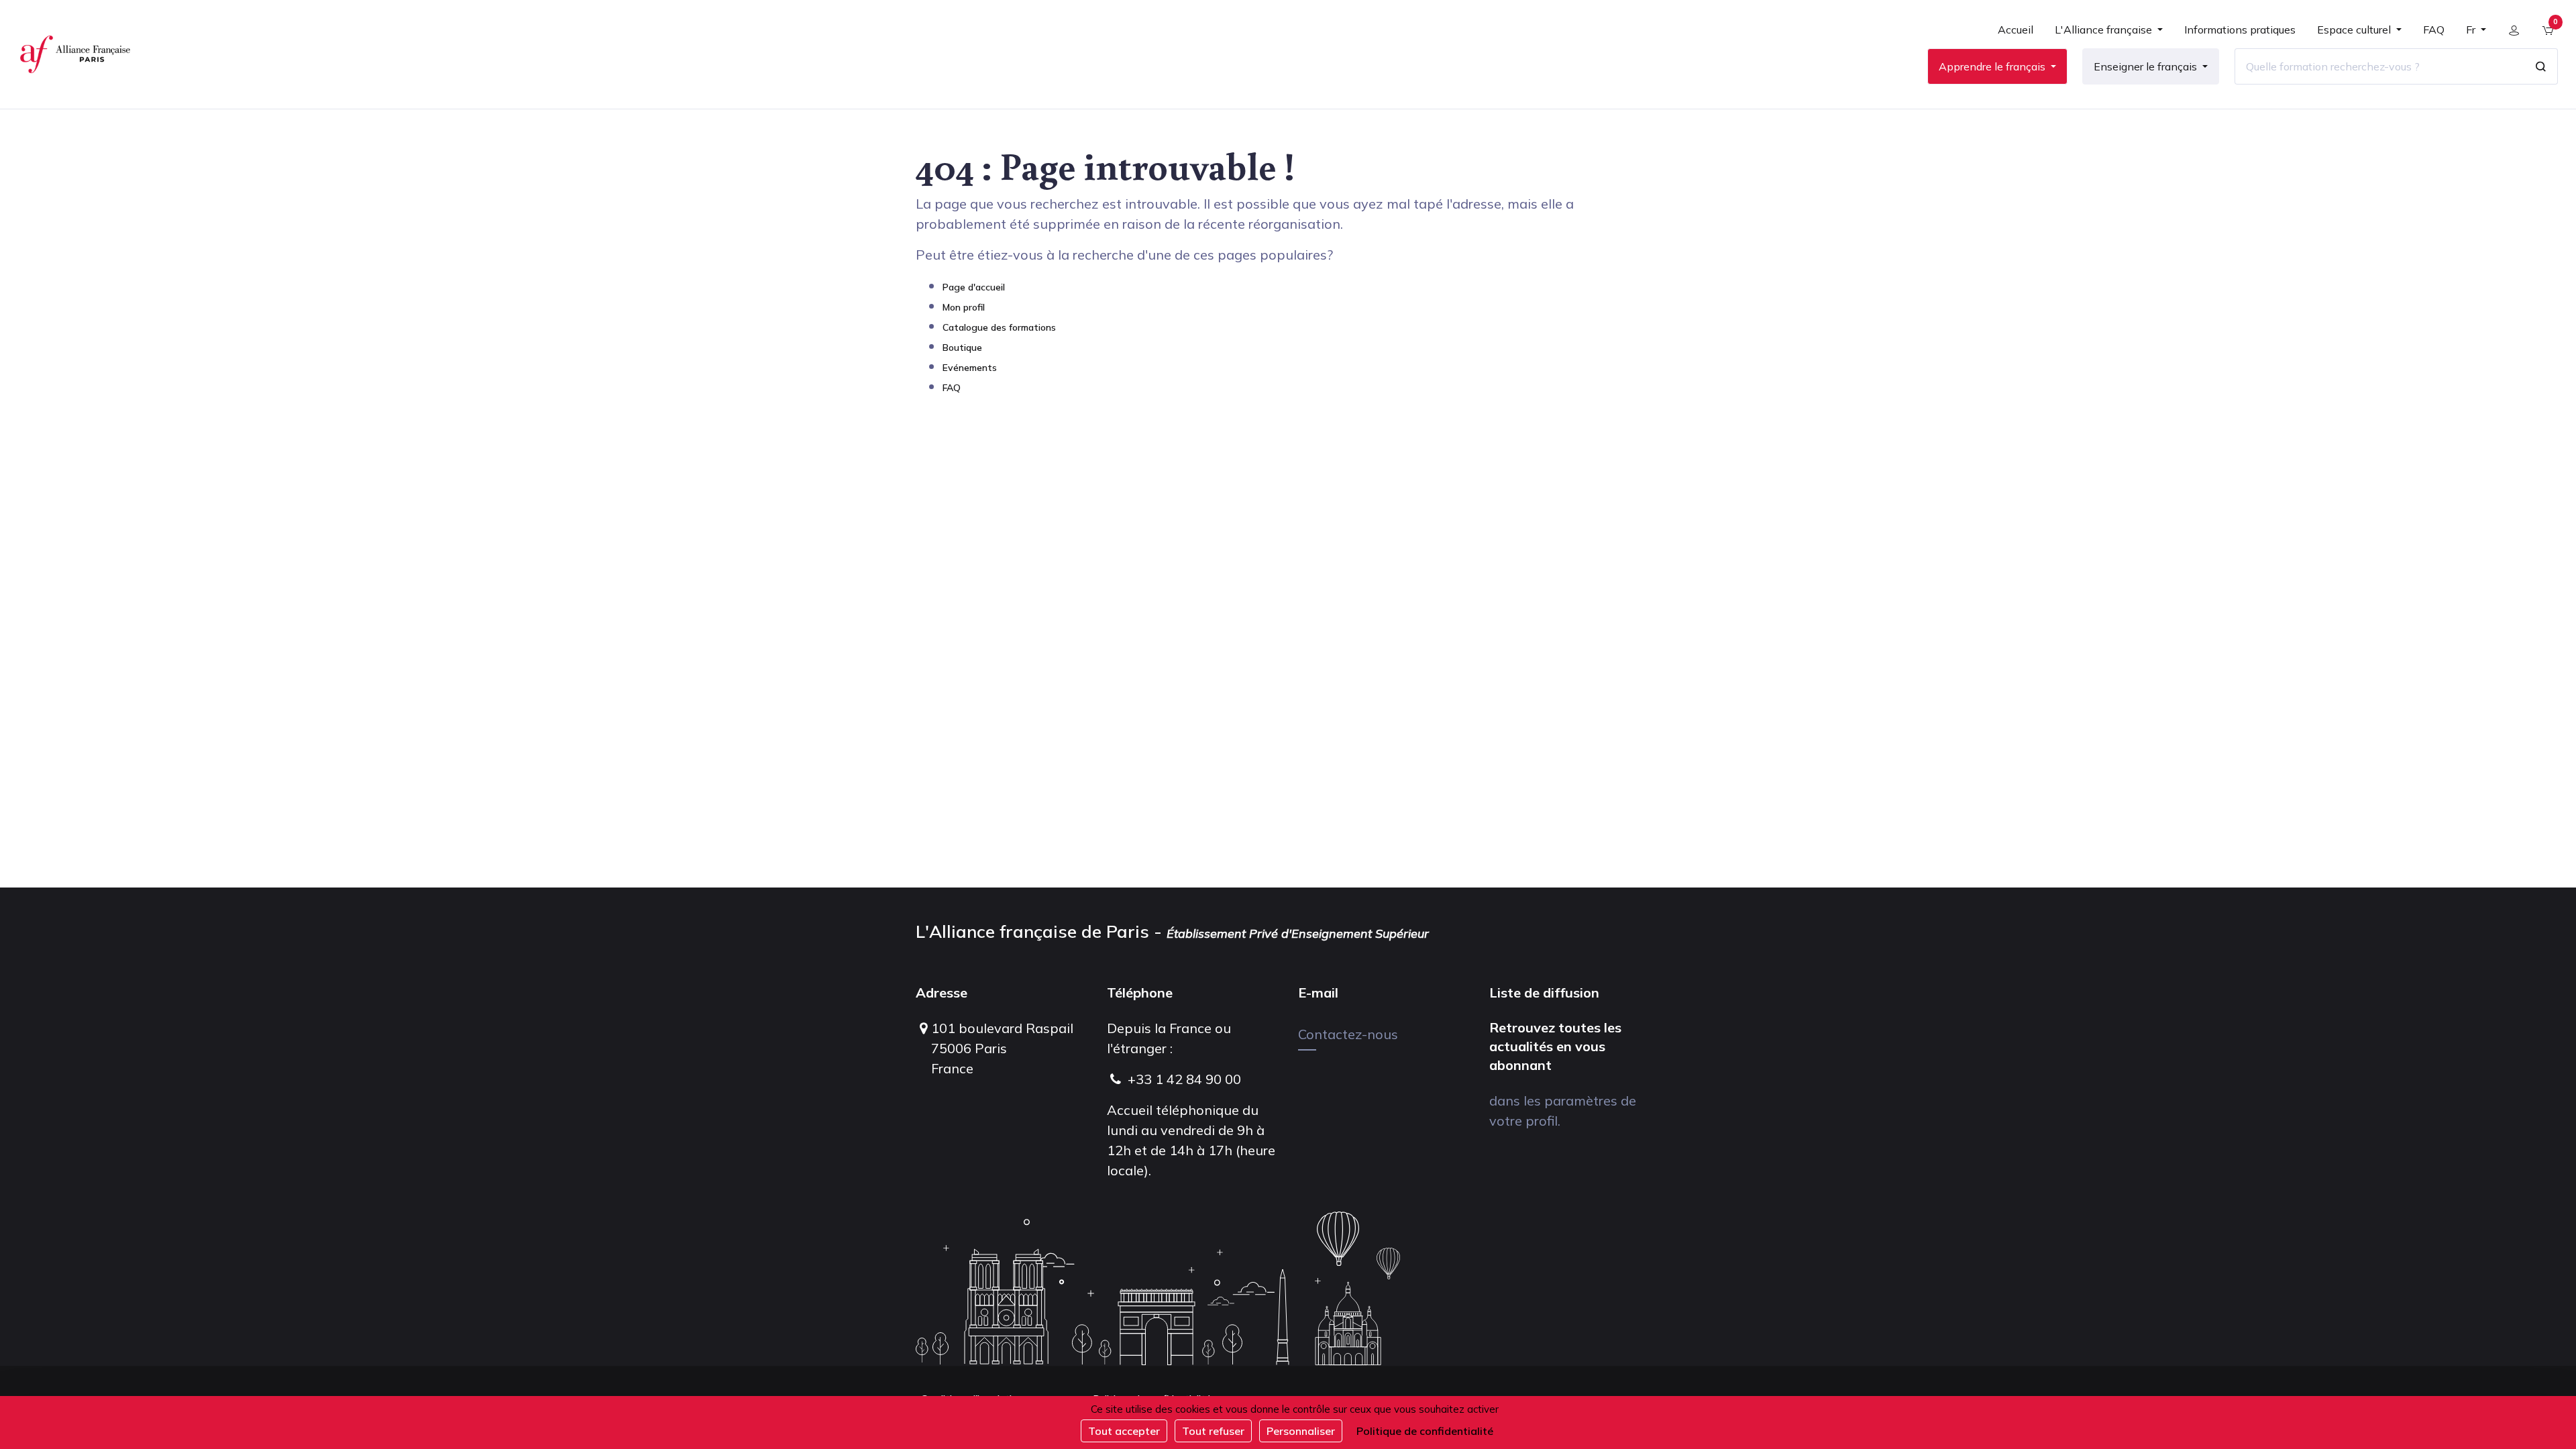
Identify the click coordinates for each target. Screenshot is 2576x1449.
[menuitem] (2016, 35)
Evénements (970, 368)
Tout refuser (1213, 1431)
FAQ (952, 388)
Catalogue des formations (999, 327)
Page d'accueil (974, 287)
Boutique (962, 347)
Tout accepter (1124, 1431)
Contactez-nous (1348, 1034)
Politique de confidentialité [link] (1425, 1431)
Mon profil (964, 307)
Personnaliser (1301, 1431)
